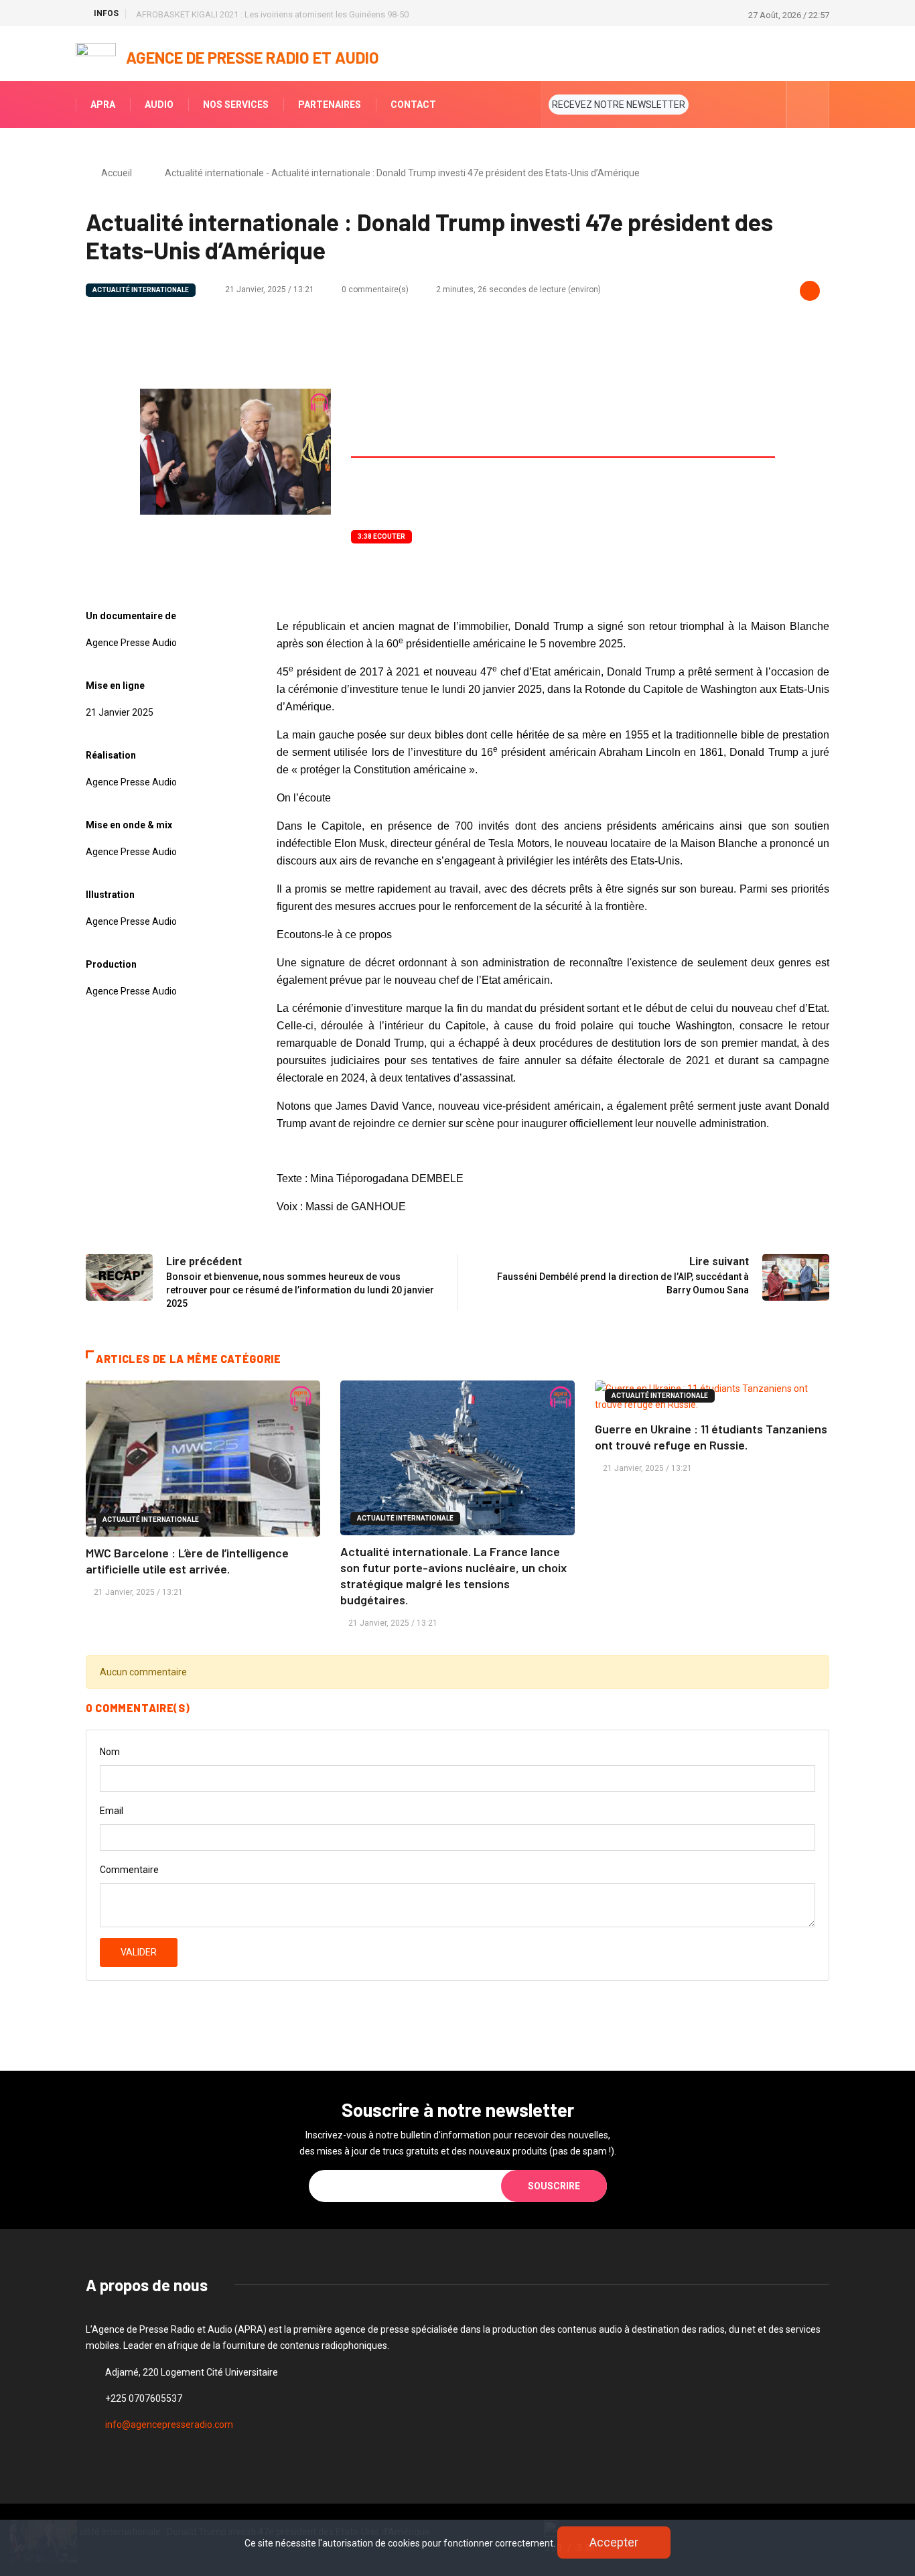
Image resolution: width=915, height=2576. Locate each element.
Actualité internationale (141, 290)
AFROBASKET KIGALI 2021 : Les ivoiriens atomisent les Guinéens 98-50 (272, 14)
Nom (110, 1752)
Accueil (117, 173)
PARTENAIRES (330, 105)
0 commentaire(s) (375, 289)
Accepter (614, 2542)
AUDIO (159, 105)
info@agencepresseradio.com (169, 2425)
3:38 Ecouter (381, 536)
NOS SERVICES (236, 105)
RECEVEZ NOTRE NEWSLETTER (619, 105)
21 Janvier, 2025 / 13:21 (269, 289)
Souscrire (554, 2186)
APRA (103, 105)
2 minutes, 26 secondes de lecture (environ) (518, 289)
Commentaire (129, 1870)
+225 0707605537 (144, 2398)
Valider (139, 1952)
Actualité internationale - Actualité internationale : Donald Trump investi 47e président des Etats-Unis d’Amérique (402, 173)
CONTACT (413, 105)
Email (112, 1811)
